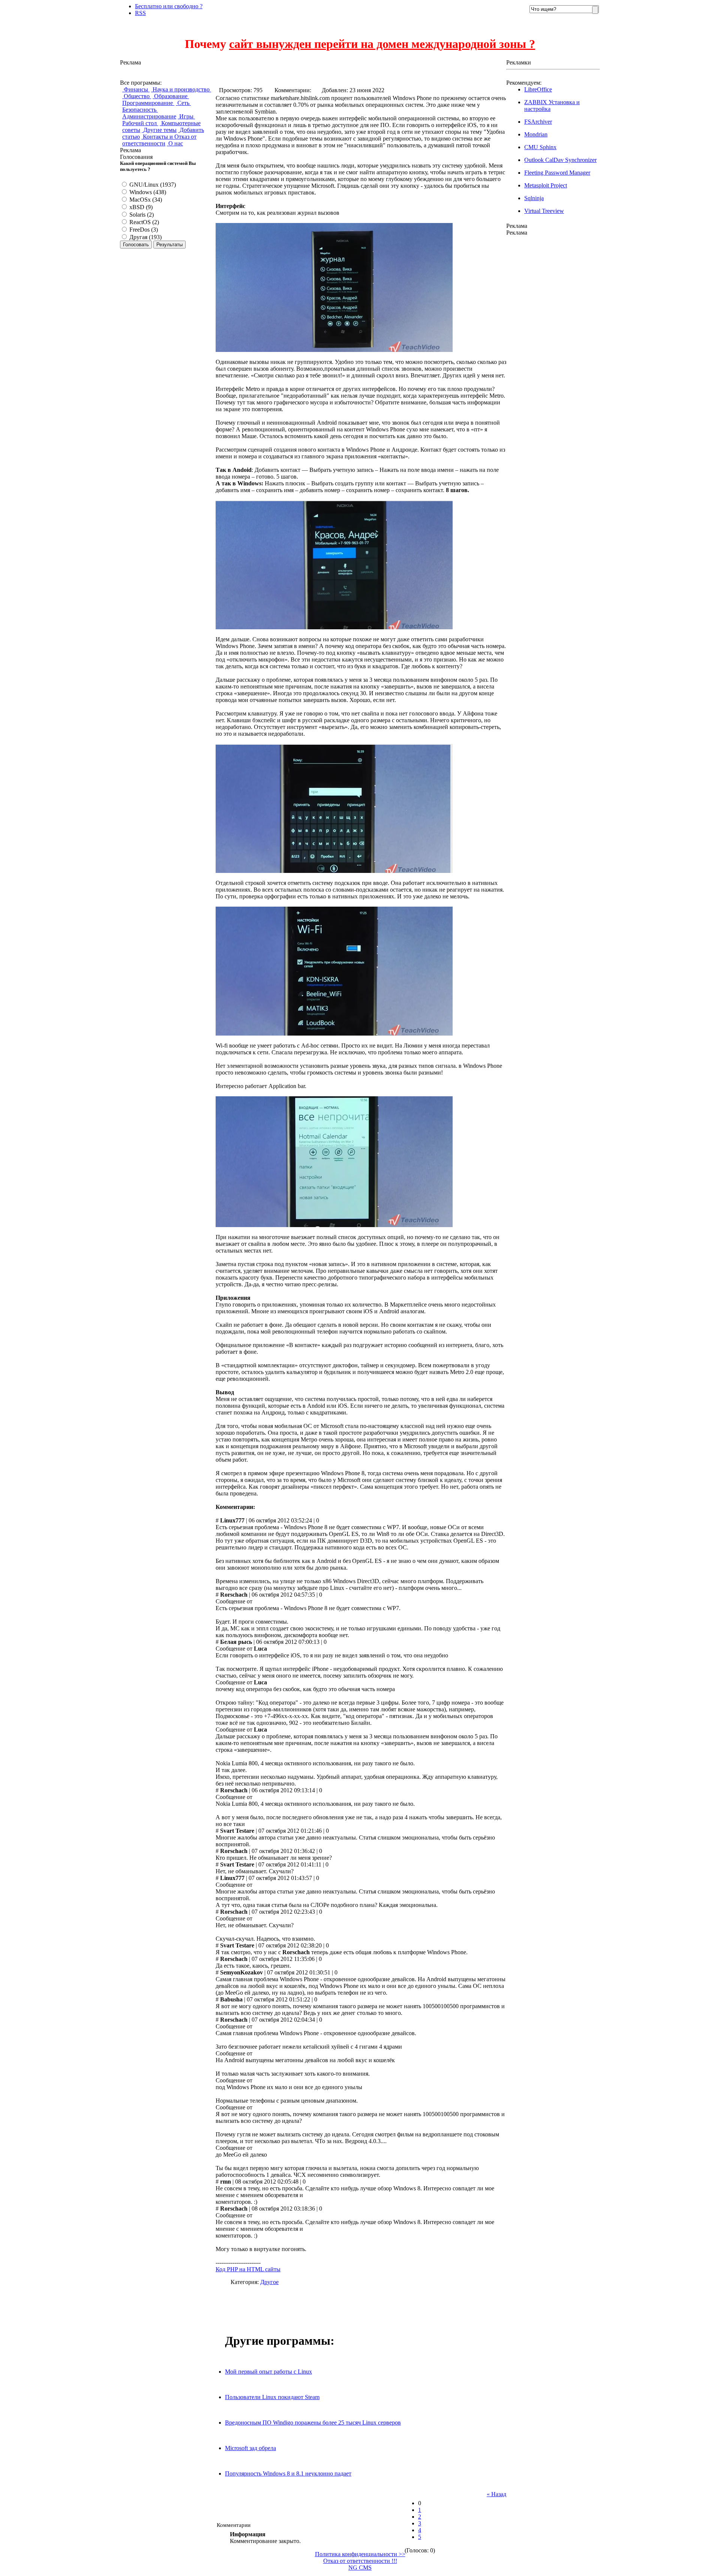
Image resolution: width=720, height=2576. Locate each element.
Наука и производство (181, 89)
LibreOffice (538, 89)
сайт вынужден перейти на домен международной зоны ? (382, 44)
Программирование (148, 103)
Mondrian (536, 134)
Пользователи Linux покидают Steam (272, 2397)
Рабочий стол (140, 123)
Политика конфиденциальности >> (360, 2554)
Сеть (183, 103)
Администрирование (149, 116)
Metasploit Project (546, 185)
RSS (140, 13)
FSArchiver (538, 122)
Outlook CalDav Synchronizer (560, 160)
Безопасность (140, 110)
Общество (137, 96)
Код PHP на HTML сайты (248, 2269)
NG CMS (360, 2568)
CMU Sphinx (540, 147)
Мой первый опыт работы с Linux (268, 2372)
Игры (186, 116)
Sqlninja (534, 198)
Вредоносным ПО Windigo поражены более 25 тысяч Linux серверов (313, 2423)
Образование (171, 96)
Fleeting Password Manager (557, 173)
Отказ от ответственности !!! (360, 2561)
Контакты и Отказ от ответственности (159, 140)
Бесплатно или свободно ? (169, 6)
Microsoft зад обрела (250, 2448)
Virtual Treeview (544, 211)
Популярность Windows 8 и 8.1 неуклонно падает (288, 2473)
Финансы (136, 89)
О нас (175, 143)
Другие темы (159, 130)
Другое (269, 2282)
